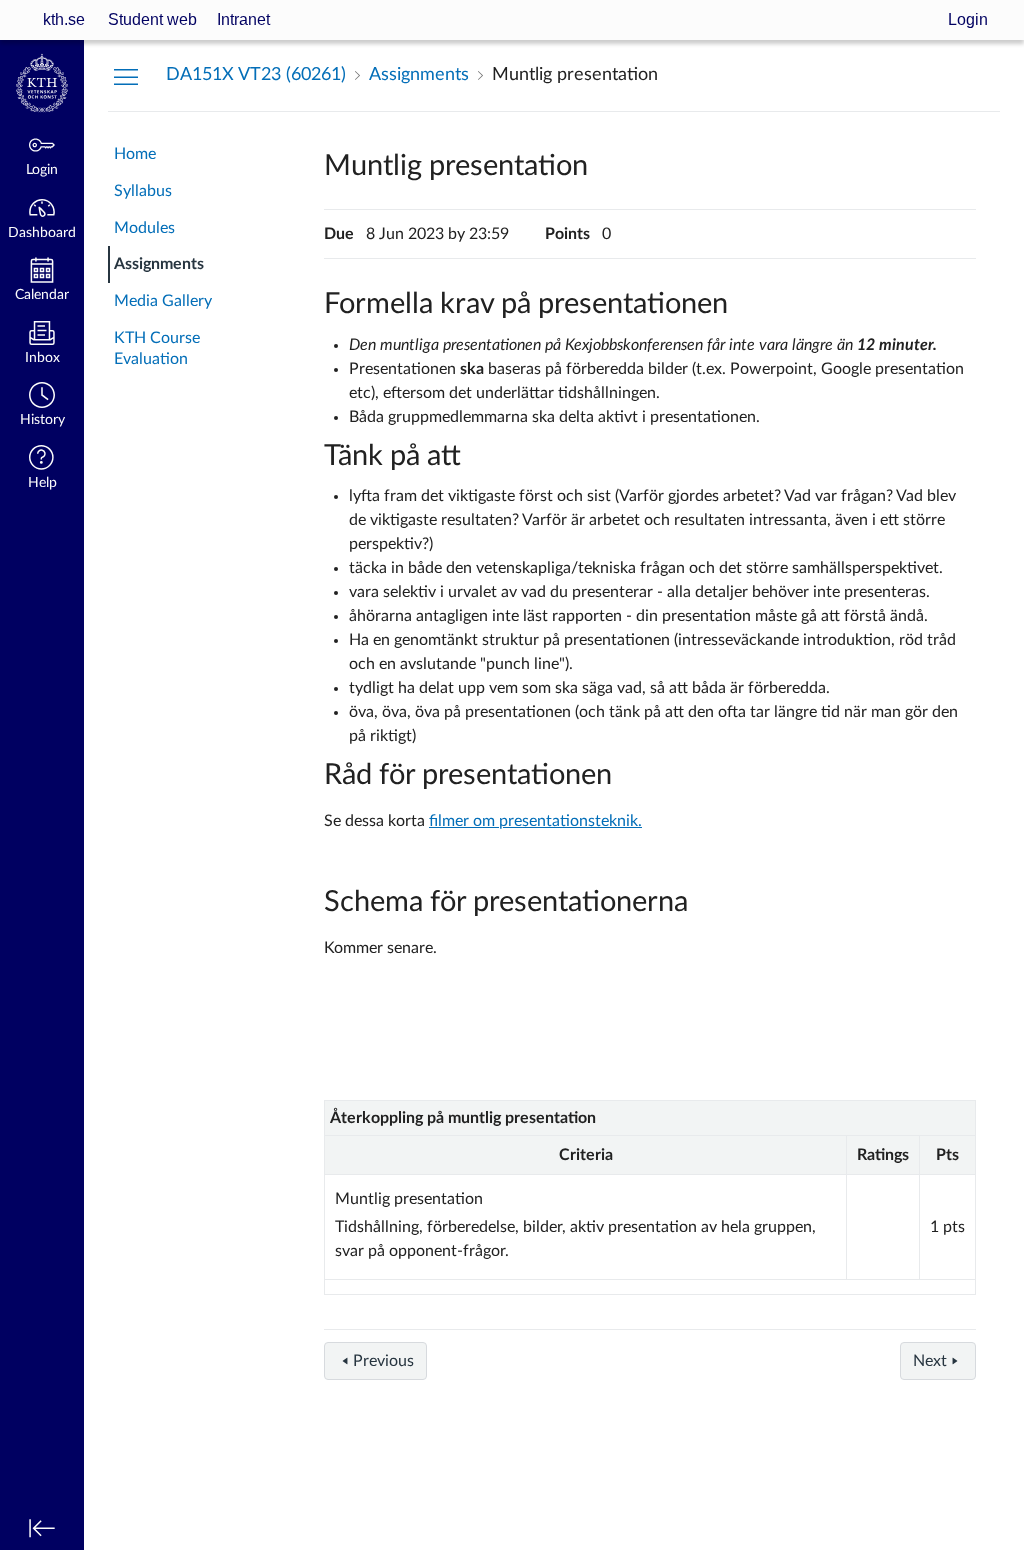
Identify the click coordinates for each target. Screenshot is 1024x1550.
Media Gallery (163, 301)
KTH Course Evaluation (157, 348)
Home (135, 154)
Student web (152, 19)
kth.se (64, 19)
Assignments (159, 264)
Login (968, 19)
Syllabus (143, 191)
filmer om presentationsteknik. (535, 821)
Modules (144, 228)
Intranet (243, 19)
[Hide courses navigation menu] (126, 76)
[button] (42, 406)
